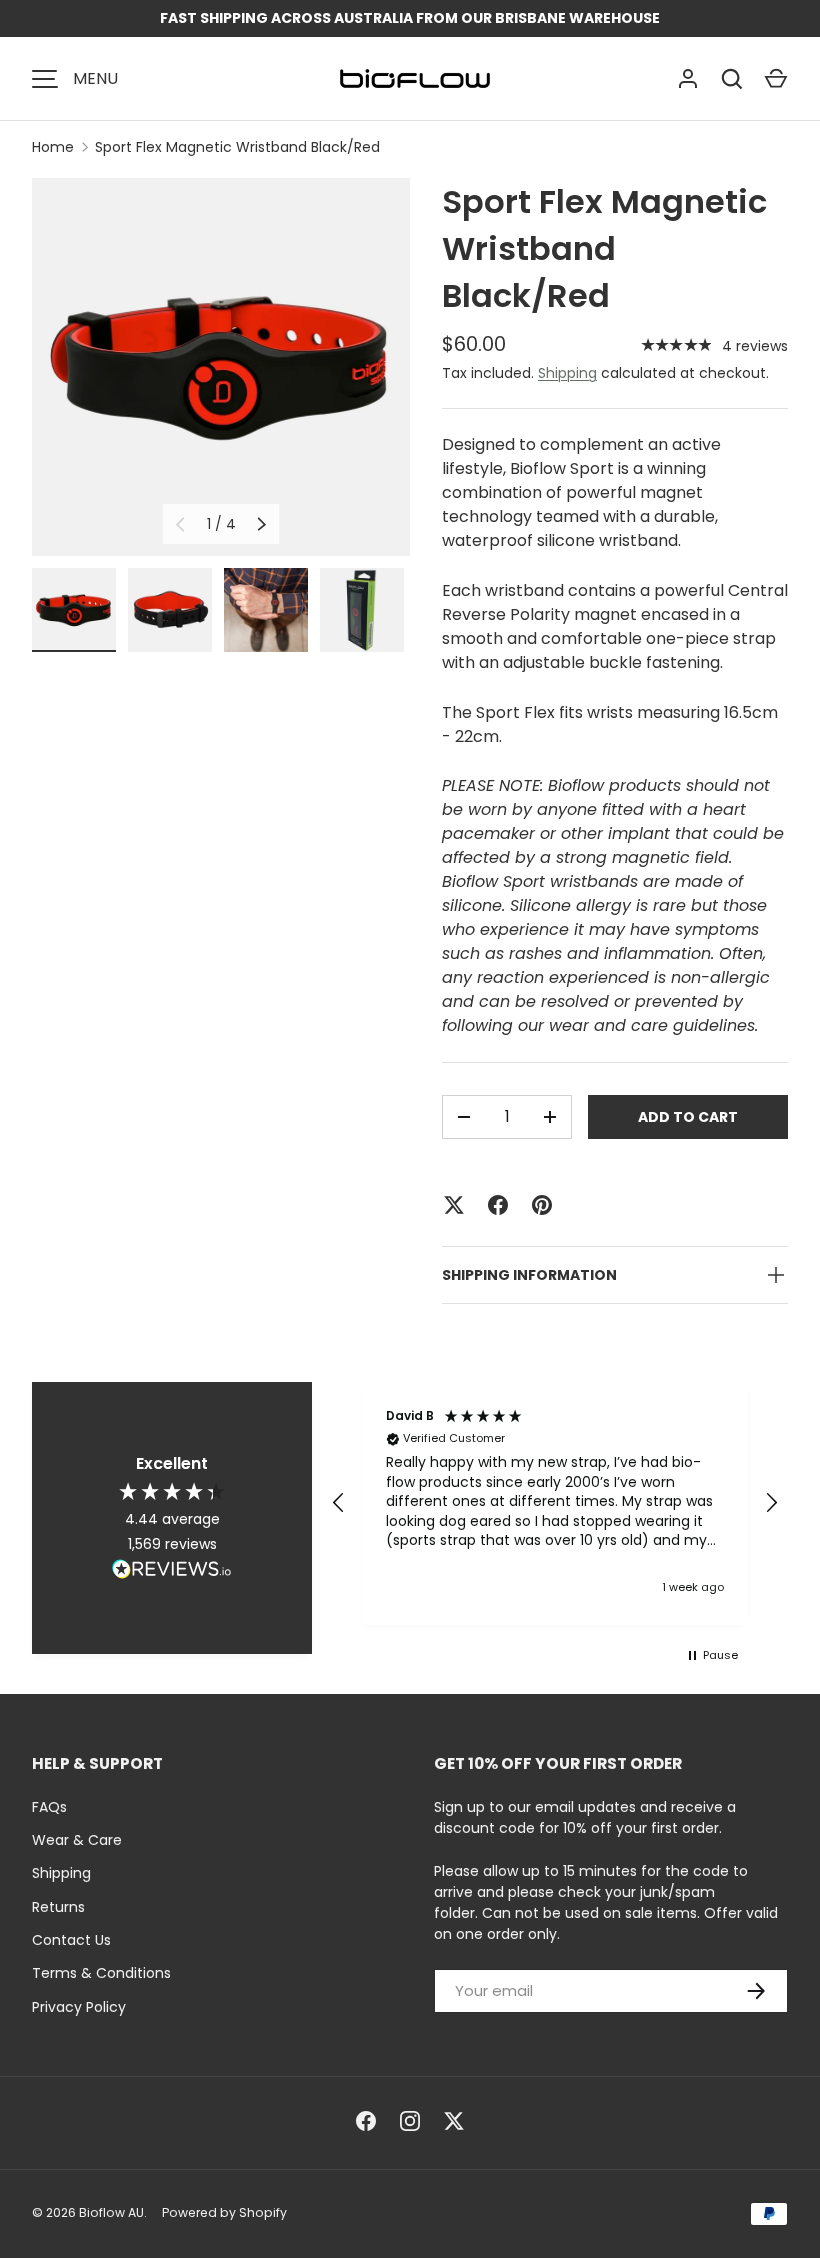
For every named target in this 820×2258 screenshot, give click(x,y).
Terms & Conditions (101, 1973)
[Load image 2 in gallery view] (170, 610)
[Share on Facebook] (498, 1205)
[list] (221, 367)
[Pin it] (542, 1205)
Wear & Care (77, 1840)
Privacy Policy (79, 2007)
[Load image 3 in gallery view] (266, 610)
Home (53, 147)
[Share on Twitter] (454, 1205)
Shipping (567, 373)
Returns (58, 1907)
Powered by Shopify (224, 2212)
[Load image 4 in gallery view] (362, 610)
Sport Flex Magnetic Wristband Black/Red (237, 147)
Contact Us (71, 1940)
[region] (555, 1503)
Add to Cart (688, 1117)
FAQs (49, 1807)
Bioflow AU (111, 2212)
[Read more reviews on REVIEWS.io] (172, 1571)
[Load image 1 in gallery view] (74, 610)
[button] (776, 79)
